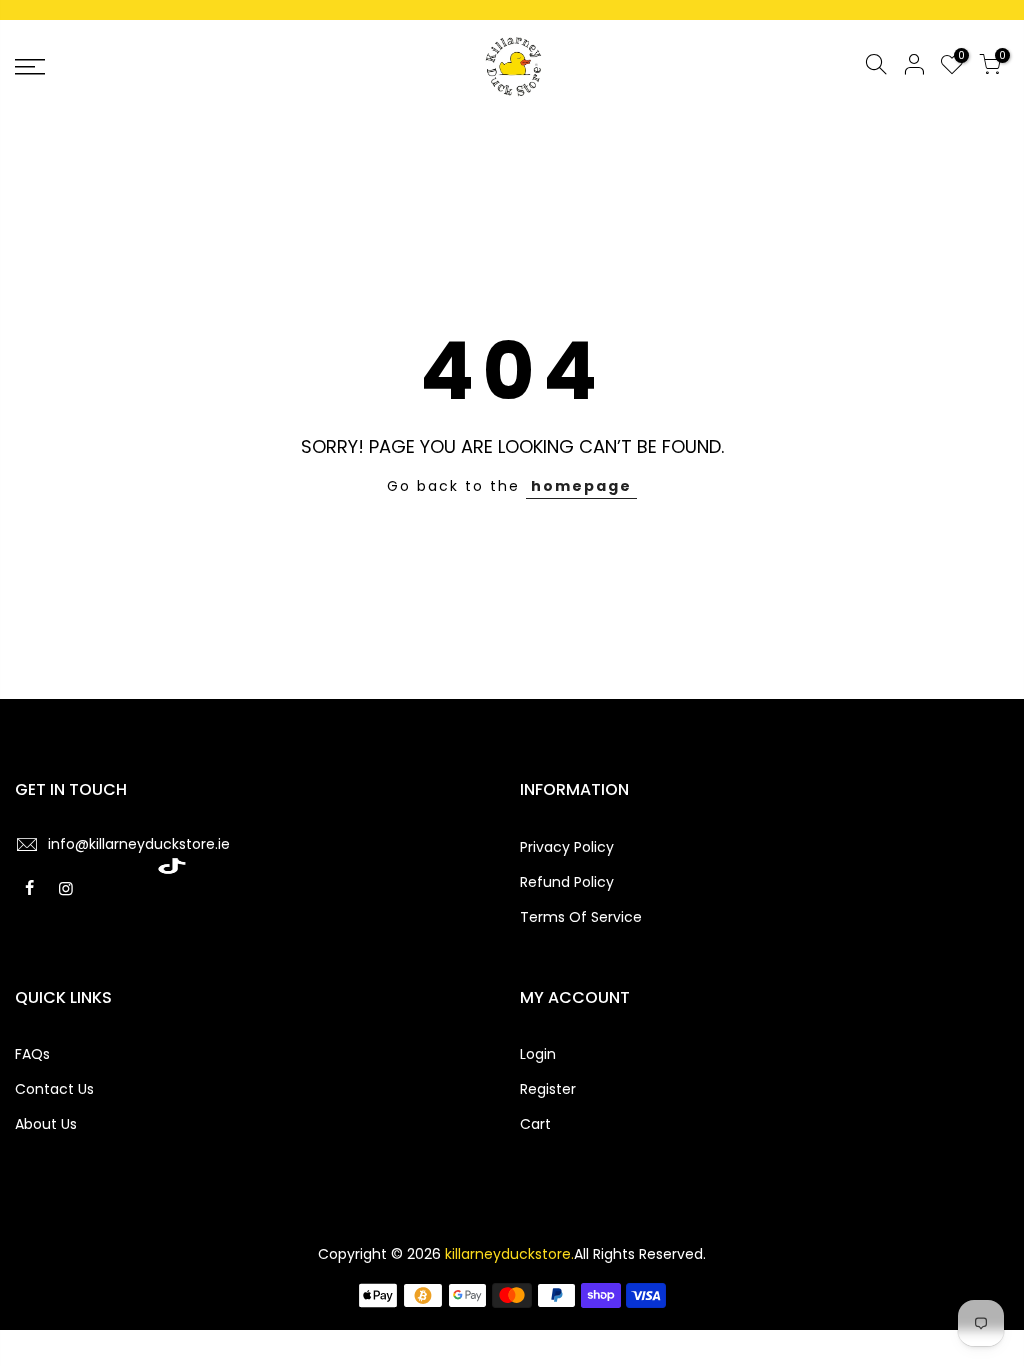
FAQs (32, 1054)
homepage (581, 486)
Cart (535, 1124)
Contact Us (54, 1089)
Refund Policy (567, 882)
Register (548, 1089)
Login (538, 1054)
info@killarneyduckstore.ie (139, 844)
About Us (46, 1124)
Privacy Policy (567, 847)
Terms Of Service (581, 917)
